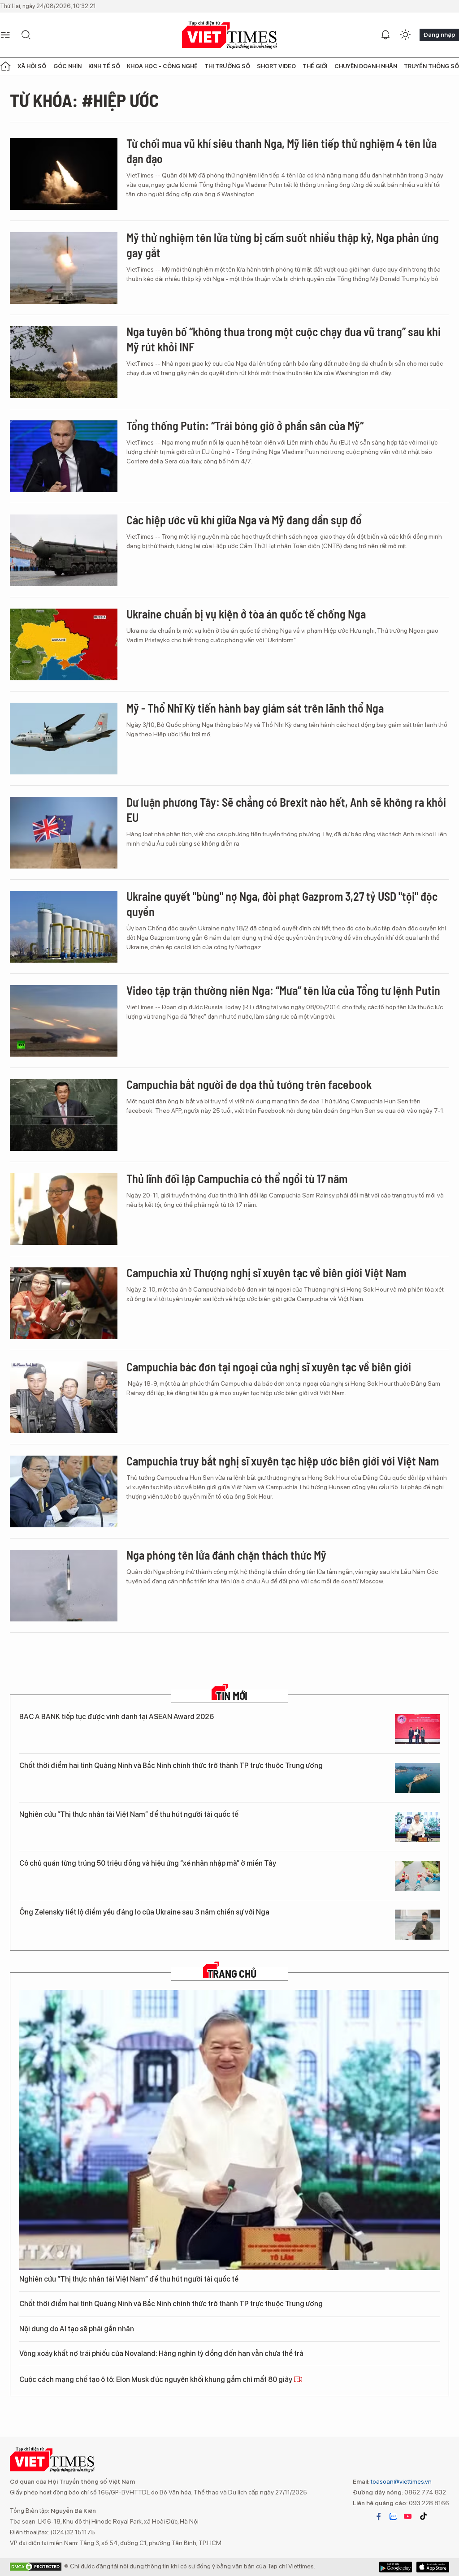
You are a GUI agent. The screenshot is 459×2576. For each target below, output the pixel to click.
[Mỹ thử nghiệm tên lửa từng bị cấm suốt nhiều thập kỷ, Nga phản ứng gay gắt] (64, 268)
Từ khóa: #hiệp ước (84, 100)
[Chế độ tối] (405, 35)
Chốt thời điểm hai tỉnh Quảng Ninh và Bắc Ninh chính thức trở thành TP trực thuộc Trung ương (171, 1766)
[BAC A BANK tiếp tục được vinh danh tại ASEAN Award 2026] (417, 1729)
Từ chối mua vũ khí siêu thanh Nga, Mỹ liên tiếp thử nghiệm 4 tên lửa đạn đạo (281, 151)
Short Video (276, 66)
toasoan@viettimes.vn (401, 2481)
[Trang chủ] (5, 66)
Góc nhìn (67, 66)
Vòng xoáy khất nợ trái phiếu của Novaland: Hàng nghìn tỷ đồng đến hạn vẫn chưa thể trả (161, 2353)
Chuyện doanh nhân (366, 66)
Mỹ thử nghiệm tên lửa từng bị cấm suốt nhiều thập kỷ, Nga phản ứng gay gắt (283, 245)
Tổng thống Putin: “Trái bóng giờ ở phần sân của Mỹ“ (245, 426)
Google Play (433, 2567)
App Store (396, 2567)
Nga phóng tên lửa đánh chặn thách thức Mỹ (226, 1555)
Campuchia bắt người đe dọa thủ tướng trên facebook (249, 1084)
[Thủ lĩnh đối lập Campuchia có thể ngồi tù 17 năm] (64, 1209)
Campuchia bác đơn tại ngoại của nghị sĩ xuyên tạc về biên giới (269, 1367)
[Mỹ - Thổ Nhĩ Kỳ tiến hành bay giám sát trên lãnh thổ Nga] (64, 739)
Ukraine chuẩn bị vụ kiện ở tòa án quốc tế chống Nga (246, 614)
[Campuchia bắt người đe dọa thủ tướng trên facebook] (64, 1115)
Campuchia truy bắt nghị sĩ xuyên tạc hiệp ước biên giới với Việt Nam (283, 1461)
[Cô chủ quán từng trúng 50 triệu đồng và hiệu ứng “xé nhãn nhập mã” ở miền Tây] (417, 1876)
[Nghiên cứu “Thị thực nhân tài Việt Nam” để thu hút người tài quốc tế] (417, 1827)
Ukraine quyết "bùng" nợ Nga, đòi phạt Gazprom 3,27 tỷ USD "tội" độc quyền (282, 904)
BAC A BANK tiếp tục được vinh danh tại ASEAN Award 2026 (117, 1717)
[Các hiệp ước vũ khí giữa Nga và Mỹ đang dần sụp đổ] (64, 550)
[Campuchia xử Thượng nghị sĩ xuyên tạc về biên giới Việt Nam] (64, 1303)
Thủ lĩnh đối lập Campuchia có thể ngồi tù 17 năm (237, 1178)
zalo (393, 2516)
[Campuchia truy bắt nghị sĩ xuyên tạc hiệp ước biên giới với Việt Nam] (64, 1491)
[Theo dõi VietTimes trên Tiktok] (423, 2516)
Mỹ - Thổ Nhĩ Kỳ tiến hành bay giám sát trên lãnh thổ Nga (255, 708)
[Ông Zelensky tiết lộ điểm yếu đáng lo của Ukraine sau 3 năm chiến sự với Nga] (417, 1925)
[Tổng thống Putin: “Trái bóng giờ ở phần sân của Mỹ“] (64, 456)
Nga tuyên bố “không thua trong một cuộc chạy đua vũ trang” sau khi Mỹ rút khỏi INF (284, 339)
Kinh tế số (104, 66)
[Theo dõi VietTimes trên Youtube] (408, 2516)
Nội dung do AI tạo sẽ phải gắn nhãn (77, 2329)
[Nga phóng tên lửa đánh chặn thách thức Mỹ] (64, 1586)
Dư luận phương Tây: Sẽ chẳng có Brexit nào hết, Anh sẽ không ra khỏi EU (286, 810)
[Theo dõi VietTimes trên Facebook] (379, 2516)
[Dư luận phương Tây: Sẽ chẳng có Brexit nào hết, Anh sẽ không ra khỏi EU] (64, 833)
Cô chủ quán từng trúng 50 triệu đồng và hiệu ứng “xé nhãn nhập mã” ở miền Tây (148, 1863)
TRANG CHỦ (232, 1974)
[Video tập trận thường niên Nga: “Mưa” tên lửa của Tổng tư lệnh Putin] (64, 1021)
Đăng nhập (439, 35)
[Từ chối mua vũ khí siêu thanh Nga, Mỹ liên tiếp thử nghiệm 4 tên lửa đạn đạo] (64, 174)
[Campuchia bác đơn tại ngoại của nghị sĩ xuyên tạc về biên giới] (64, 1397)
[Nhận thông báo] (385, 35)
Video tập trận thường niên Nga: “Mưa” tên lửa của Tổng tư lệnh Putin (283, 990)
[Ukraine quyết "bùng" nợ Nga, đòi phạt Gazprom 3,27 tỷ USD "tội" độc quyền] (64, 927)
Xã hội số (32, 66)
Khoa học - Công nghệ (162, 66)
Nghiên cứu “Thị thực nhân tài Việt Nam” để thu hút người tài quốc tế (129, 1814)
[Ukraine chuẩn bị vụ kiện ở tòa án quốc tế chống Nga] (64, 644)
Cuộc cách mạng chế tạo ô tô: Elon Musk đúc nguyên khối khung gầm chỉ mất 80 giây (156, 2379)
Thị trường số (227, 66)
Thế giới (315, 66)
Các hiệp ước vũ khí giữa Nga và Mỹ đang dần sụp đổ (244, 520)
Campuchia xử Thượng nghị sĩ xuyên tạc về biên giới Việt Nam (266, 1273)
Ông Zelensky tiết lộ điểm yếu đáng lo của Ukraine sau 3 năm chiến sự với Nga (144, 1912)
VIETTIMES (229, 35)
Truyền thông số (431, 66)
